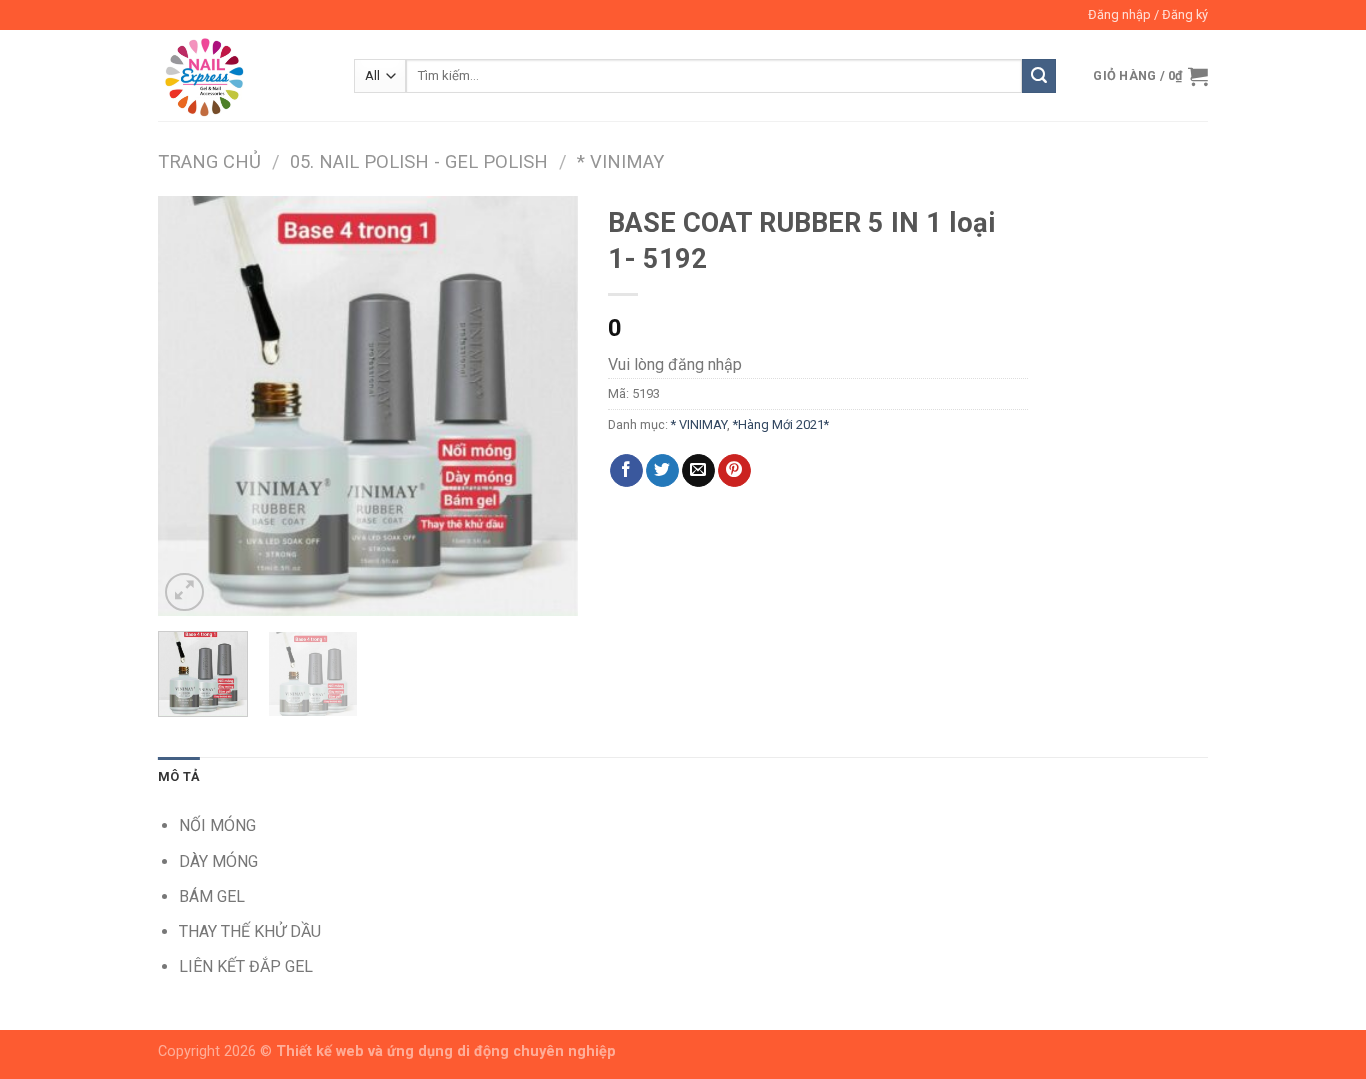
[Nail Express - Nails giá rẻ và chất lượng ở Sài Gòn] (241, 75)
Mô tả (179, 776)
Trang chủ (209, 161)
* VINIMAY (620, 161)
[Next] (544, 406)
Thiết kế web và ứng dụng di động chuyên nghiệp (446, 1051)
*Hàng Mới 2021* (781, 424)
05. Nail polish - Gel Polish (419, 161)
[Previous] (192, 406)
